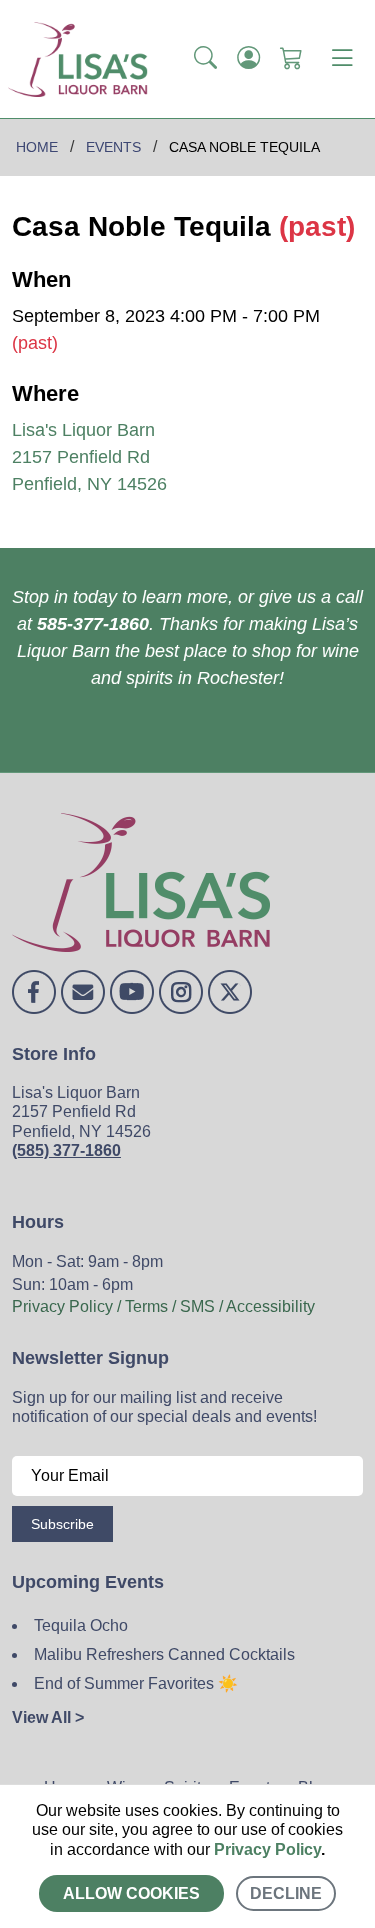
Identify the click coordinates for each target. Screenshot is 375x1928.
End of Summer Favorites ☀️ (136, 1683)
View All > (48, 1717)
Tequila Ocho (81, 1625)
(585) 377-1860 (66, 1150)
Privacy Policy (267, 1849)
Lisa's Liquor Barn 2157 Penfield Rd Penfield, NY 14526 (89, 457)
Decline (286, 1893)
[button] (205, 59)
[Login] (248, 59)
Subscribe (62, 1524)
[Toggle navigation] (342, 59)
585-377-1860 (93, 624)
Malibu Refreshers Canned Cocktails (164, 1654)
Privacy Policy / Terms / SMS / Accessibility (163, 1306)
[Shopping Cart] (291, 59)
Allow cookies (131, 1893)
